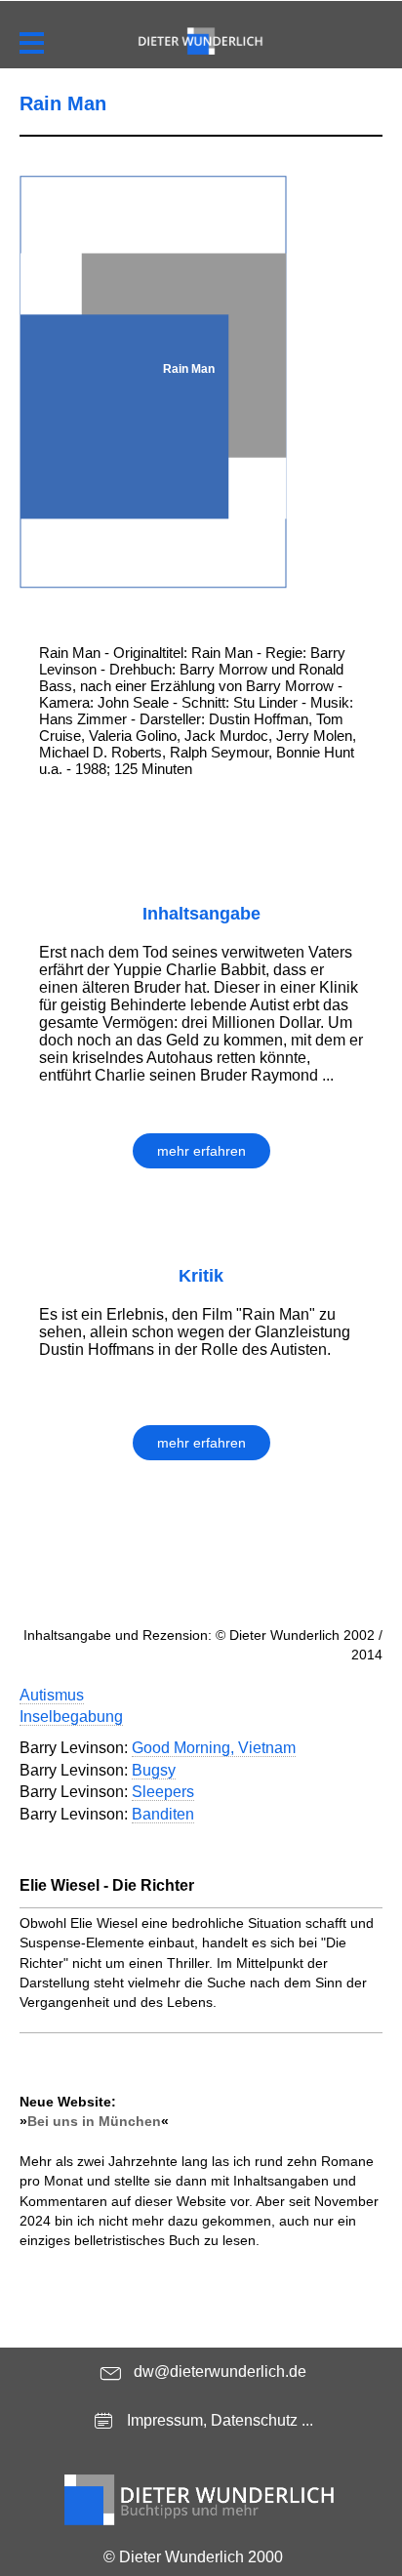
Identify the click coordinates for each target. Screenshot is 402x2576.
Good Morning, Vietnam (214, 1748)
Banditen (163, 1814)
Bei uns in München (94, 2121)
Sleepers (163, 1792)
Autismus (52, 1695)
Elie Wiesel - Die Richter (107, 1885)
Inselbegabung (71, 1717)
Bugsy (154, 1770)
